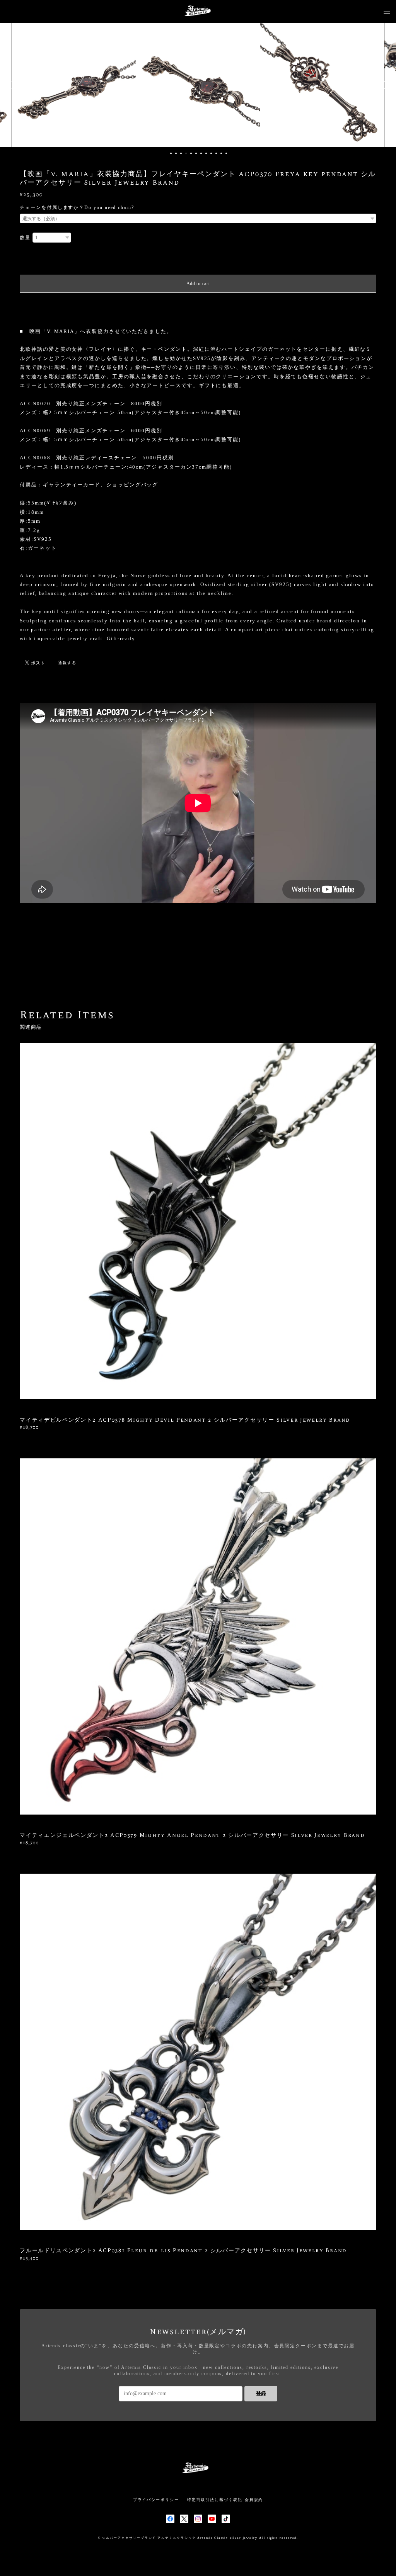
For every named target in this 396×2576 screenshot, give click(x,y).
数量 (25, 238)
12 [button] (226, 153)
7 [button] (201, 153)
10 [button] (216, 153)
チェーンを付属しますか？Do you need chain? (77, 207)
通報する (67, 663)
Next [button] (384, 85)
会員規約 (254, 2500)
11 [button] (221, 153)
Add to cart (198, 284)
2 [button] (176, 153)
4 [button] (186, 153)
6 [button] (196, 153)
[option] (160, 85)
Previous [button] (12, 85)
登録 (261, 2393)
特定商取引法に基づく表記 (215, 2500)
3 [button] (181, 153)
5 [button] (191, 153)
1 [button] (171, 153)
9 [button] (211, 153)
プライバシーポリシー (156, 2500)
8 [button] (206, 153)
